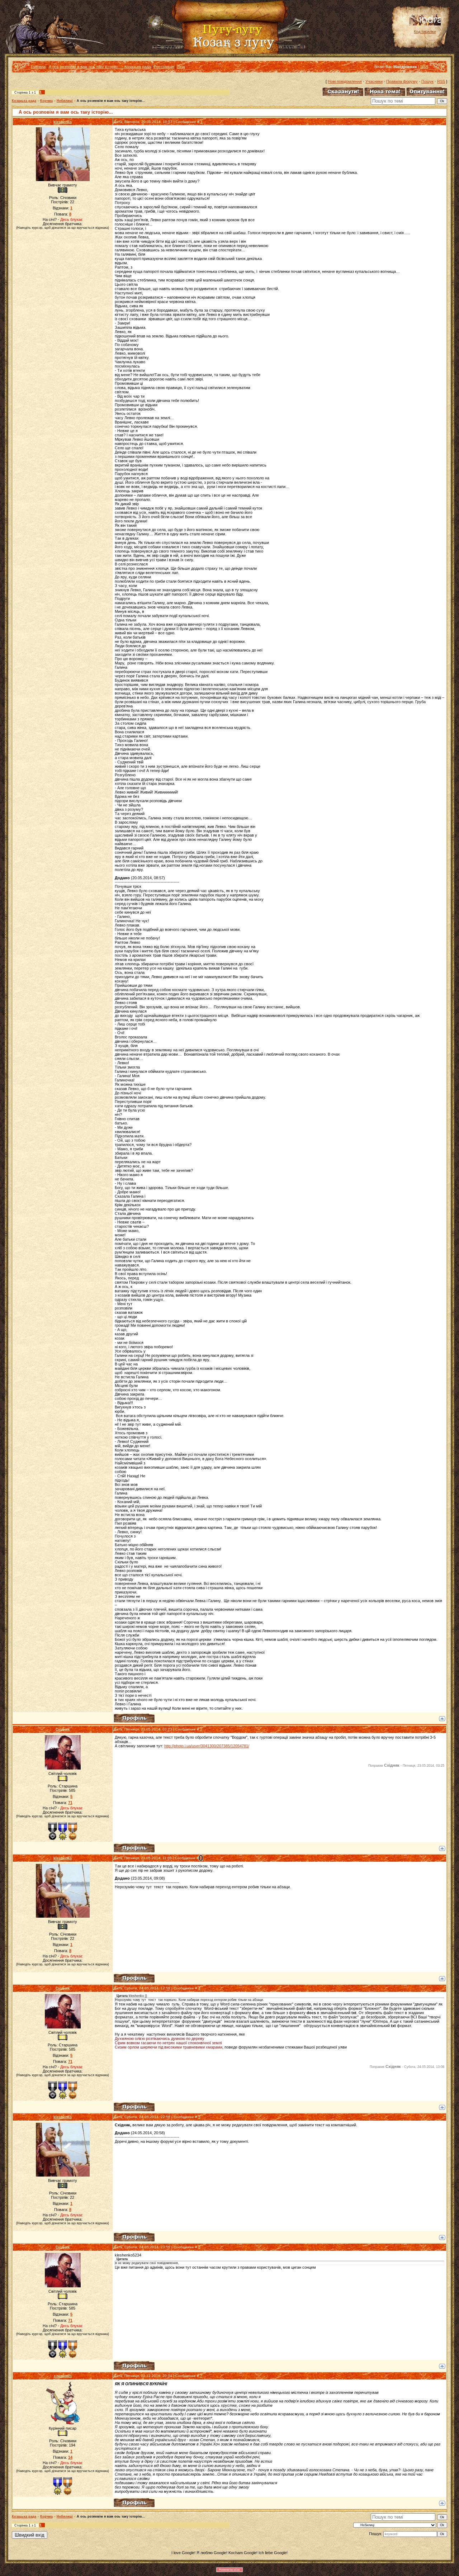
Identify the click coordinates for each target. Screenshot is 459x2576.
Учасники (374, 81)
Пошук (427, 81)
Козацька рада (24, 101)
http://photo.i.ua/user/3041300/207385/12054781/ (207, 1746)
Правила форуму (402, 81)
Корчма (46, 101)
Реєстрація (164, 67)
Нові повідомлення (345, 81)
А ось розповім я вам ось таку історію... (111, 101)
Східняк (63, 1729)
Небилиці (65, 101)
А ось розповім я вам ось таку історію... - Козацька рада (100, 67)
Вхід (181, 67)
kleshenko (63, 122)
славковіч (63, 2376)
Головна (38, 67)
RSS (424, 67)
